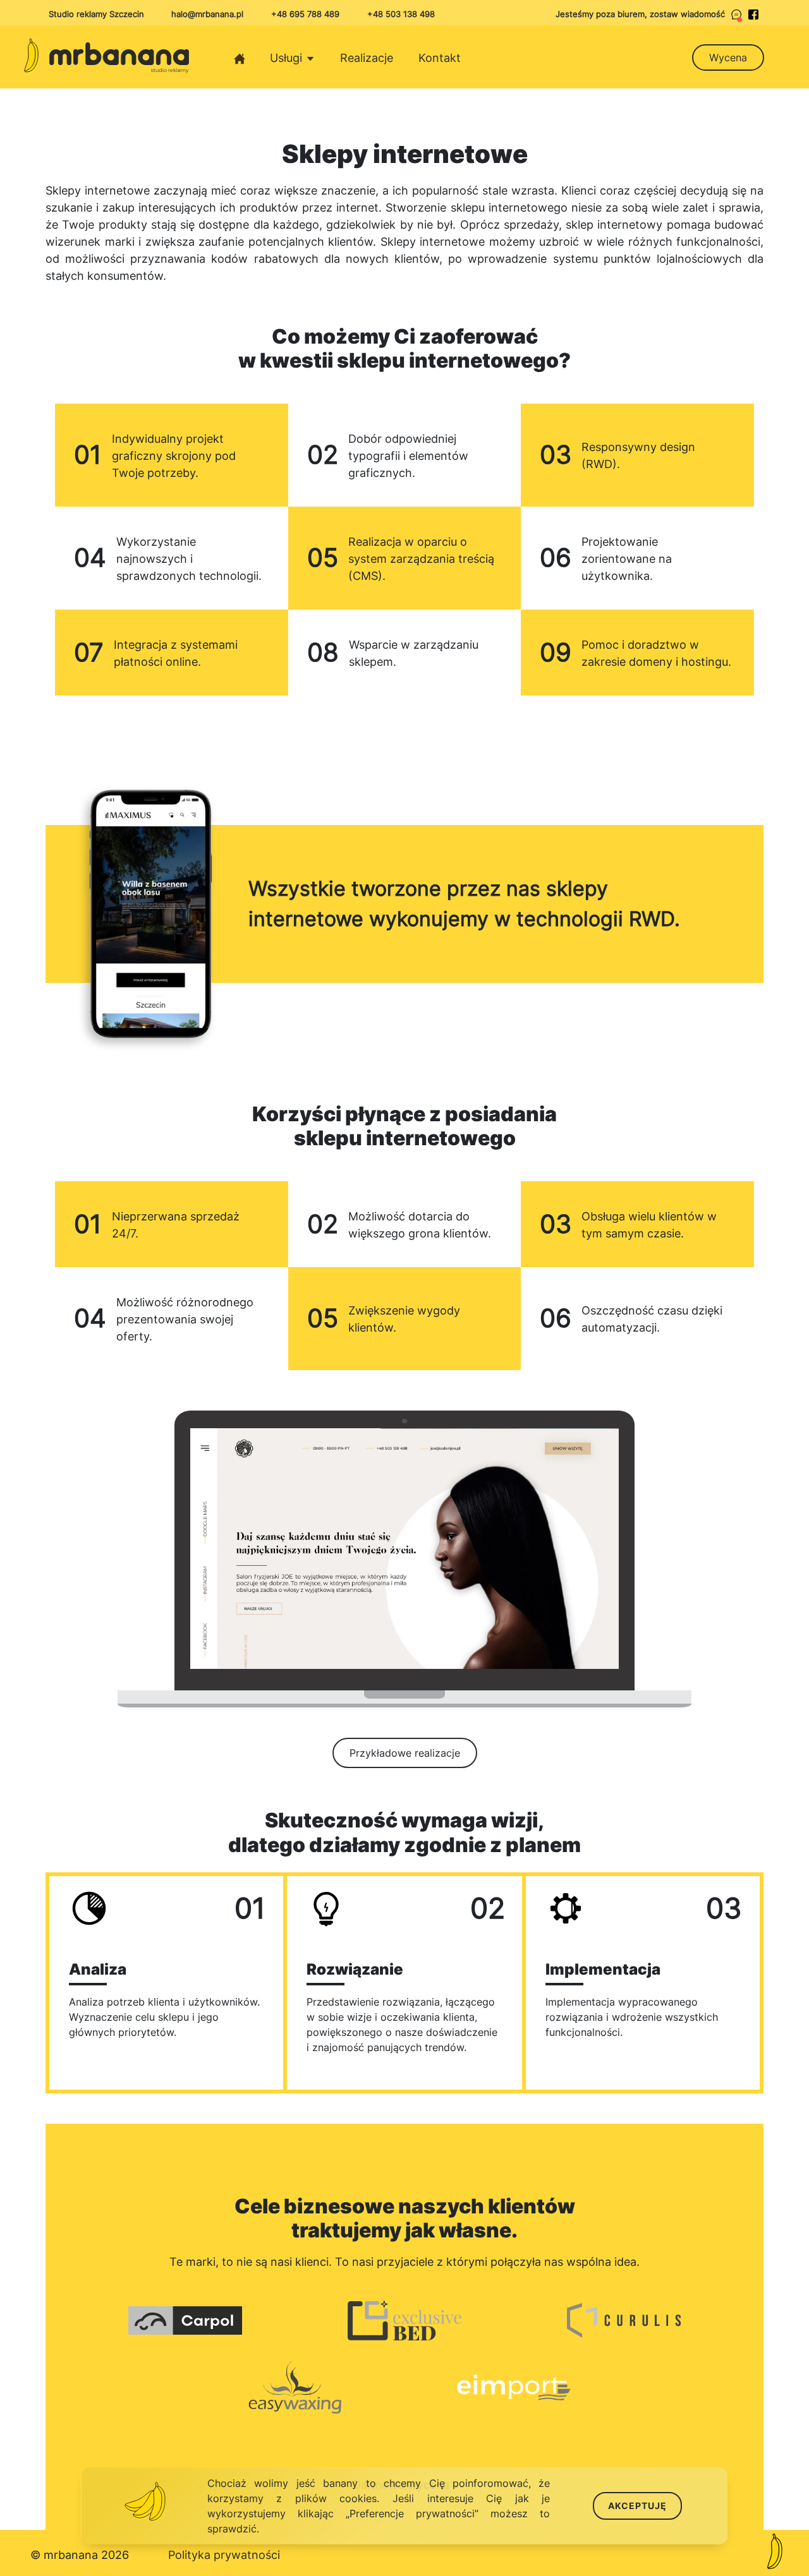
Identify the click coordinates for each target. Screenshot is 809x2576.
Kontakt (440, 58)
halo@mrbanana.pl (207, 14)
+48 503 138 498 (401, 14)
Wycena (728, 57)
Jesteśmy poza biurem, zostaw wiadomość (640, 14)
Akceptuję (637, 2506)
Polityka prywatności (224, 2555)
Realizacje (367, 58)
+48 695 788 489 (305, 14)
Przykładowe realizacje (405, 1753)
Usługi (288, 58)
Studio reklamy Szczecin (96, 14)
